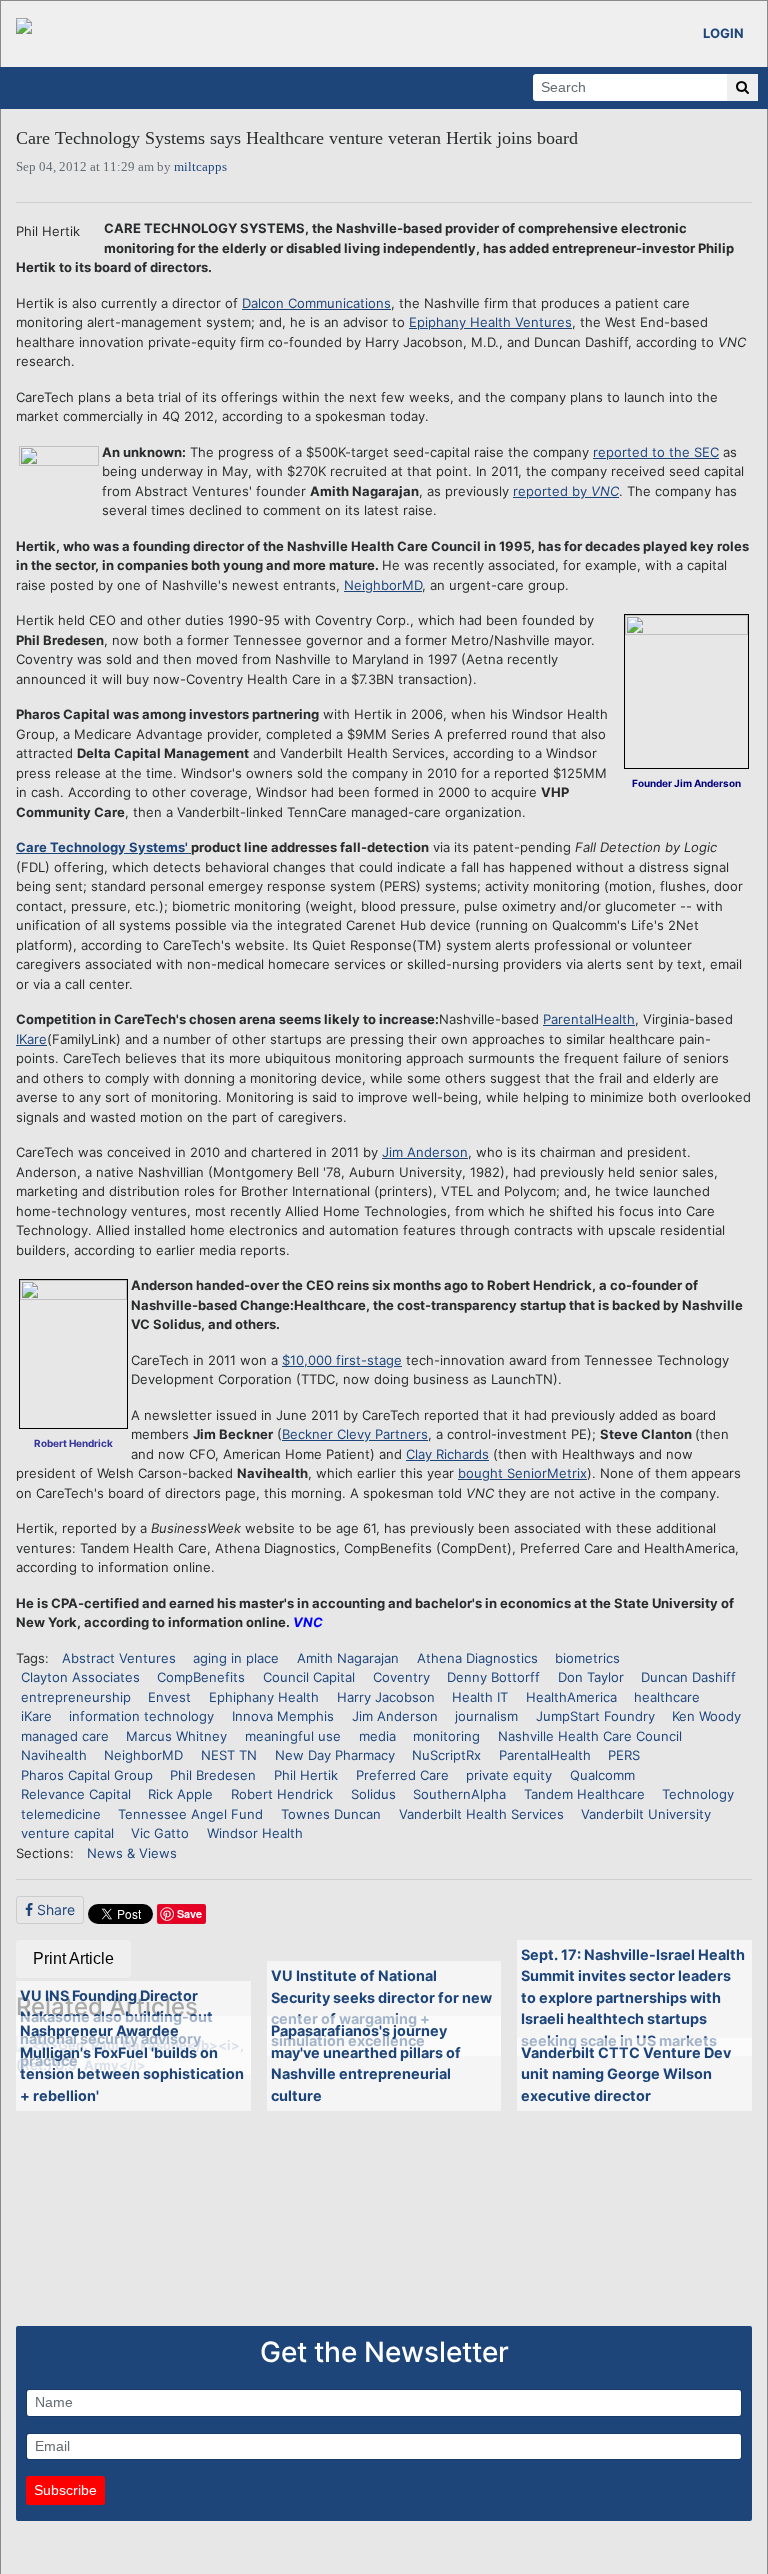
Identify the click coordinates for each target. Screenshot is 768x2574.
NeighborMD (383, 585)
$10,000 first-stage (342, 1360)
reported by (566, 491)
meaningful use (293, 1736)
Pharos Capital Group (87, 1775)
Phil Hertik (306, 1775)
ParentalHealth (589, 1019)
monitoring (446, 1736)
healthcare (667, 1697)
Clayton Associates (80, 1677)
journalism (486, 1716)
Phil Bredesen (213, 1775)
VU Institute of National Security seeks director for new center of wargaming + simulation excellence (381, 2008)
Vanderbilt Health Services (481, 1814)
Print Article (73, 1958)
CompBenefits (201, 1677)
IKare (31, 1039)
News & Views (132, 1853)
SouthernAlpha (459, 1794)
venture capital (67, 1833)
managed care (65, 1736)
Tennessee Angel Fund (190, 1814)
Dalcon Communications (316, 303)
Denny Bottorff (493, 1677)
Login (723, 33)
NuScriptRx (446, 1755)
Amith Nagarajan (348, 1658)
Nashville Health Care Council (590, 1736)
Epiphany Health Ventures (490, 322)
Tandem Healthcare (584, 1794)
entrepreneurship (76, 1697)
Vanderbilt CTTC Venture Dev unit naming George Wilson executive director (626, 2074)
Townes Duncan (331, 1814)
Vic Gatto (160, 1833)
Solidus (373, 1794)
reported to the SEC (656, 452)
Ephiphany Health (264, 1697)
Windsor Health (255, 1833)
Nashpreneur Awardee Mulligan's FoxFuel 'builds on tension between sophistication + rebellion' (132, 2063)
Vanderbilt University (646, 1814)
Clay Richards (447, 1454)
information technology (141, 1716)
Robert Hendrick (282, 1794)
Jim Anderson (425, 1152)
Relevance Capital (76, 1794)
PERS (624, 1755)
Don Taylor (591, 1677)
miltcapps (200, 166)
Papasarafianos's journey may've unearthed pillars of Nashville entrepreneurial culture (366, 2063)
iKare (36, 1716)
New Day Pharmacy (335, 1755)
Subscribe (65, 2490)
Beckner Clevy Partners (355, 1434)
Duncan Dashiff (688, 1677)
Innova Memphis (283, 1716)
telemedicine (61, 1814)
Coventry (401, 1677)
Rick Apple (180, 1794)
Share (54, 1909)
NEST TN (229, 1755)
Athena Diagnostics (477, 1658)
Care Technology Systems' (103, 847)
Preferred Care (402, 1775)
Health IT (480, 1697)
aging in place (236, 1658)
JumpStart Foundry (595, 1716)
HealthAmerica (571, 1697)
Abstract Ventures (119, 1658)
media (377, 1736)
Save (189, 1913)
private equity (509, 1775)
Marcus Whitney (176, 1736)
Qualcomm (602, 1775)
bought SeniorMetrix (522, 1473)
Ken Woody (706, 1716)
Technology (698, 1794)
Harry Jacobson (386, 1697)
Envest (169, 1697)
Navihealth (54, 1755)
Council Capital (309, 1677)
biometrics (587, 1658)
